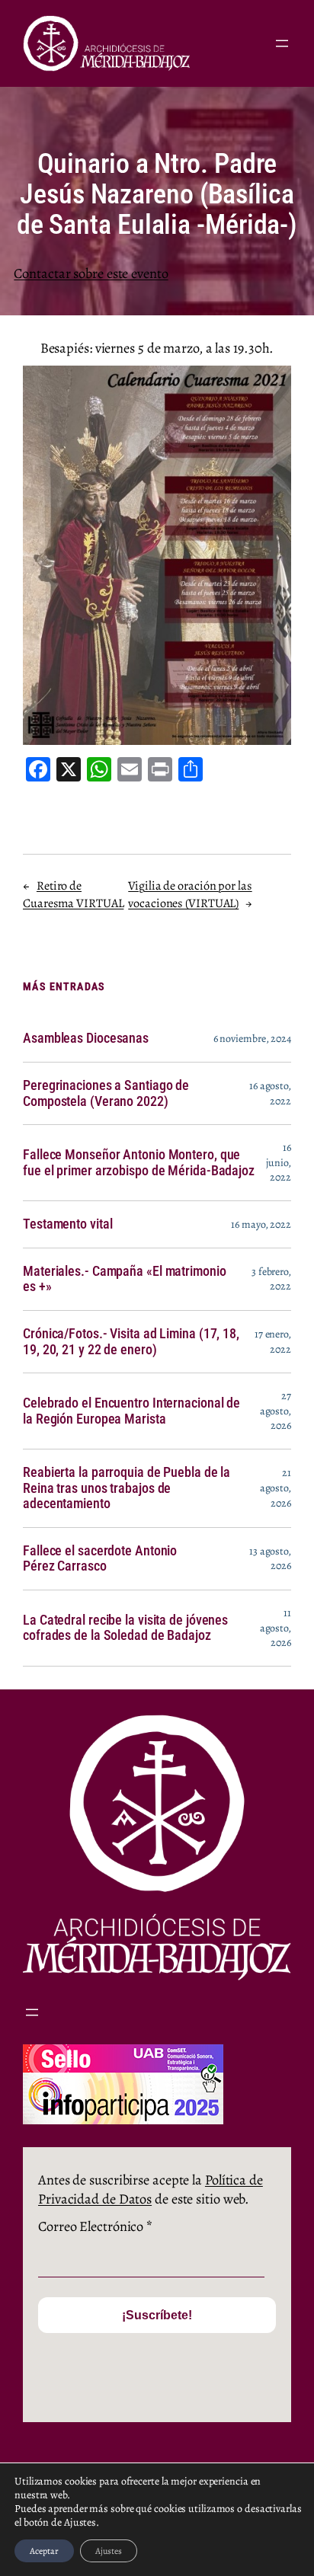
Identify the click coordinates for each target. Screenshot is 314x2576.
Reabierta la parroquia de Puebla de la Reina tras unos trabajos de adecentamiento (127, 1488)
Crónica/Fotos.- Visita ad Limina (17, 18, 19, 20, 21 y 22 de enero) (131, 1342)
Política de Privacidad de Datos (151, 2189)
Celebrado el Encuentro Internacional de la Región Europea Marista (131, 1411)
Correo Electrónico (95, 2226)
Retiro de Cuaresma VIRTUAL (73, 895)
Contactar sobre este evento (91, 273)
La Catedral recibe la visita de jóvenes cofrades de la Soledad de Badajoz (125, 1628)
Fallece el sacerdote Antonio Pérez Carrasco (100, 1559)
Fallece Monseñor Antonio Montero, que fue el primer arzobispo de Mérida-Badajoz (139, 1163)
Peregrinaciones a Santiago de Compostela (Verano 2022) (106, 1093)
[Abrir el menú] (282, 43)
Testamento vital (67, 1224)
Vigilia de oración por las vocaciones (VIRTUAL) (190, 895)
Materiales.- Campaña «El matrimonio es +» (125, 1279)
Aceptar (44, 2551)
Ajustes (109, 2551)
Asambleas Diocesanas (86, 1038)
